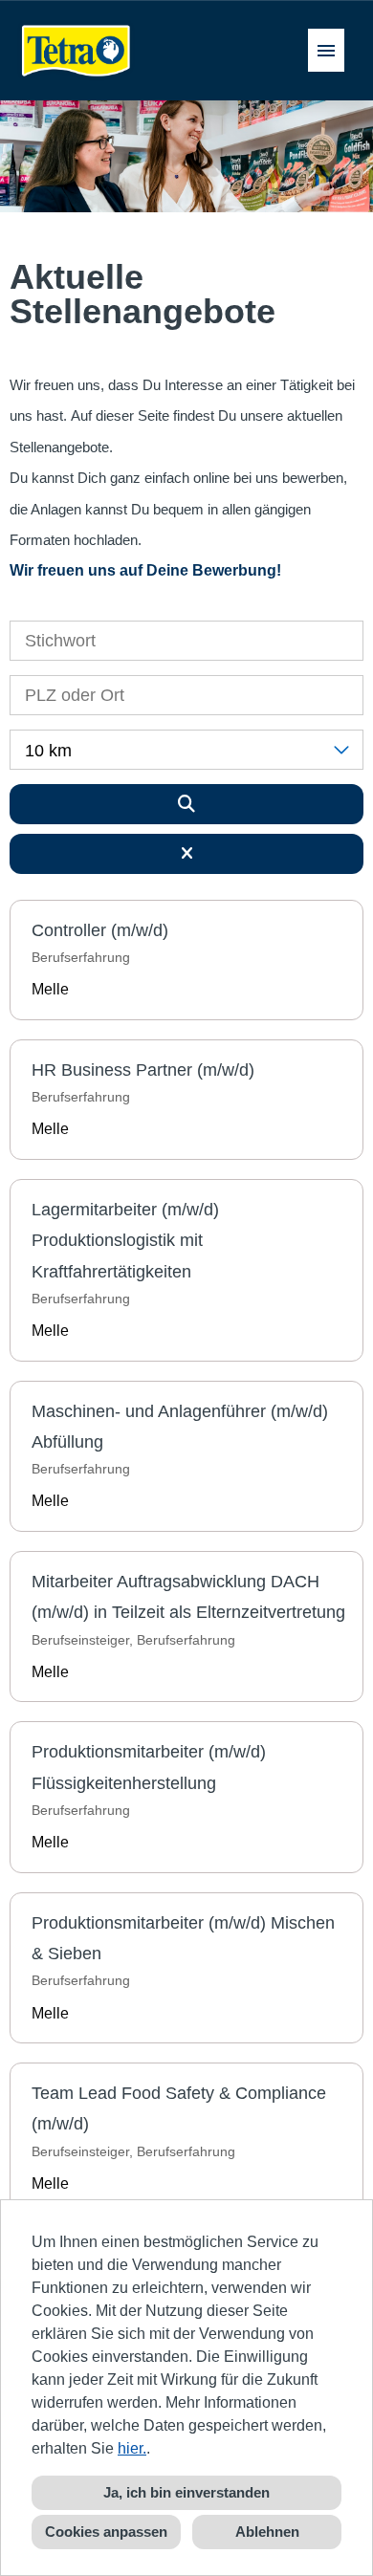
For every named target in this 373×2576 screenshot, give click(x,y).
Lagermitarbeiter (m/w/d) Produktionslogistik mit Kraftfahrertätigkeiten (125, 1241)
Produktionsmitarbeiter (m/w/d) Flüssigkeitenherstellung (149, 1767)
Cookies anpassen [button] (106, 2532)
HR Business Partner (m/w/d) (143, 1070)
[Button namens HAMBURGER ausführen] (326, 50)
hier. (132, 2448)
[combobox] (186, 750)
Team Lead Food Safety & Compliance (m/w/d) (179, 2108)
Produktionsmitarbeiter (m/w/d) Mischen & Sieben (183, 1938)
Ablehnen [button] (267, 2532)
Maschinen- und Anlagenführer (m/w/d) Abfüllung (180, 1427)
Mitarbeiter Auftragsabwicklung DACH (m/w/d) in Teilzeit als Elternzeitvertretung (188, 1597)
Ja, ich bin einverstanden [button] (186, 2492)
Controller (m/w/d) (100, 930)
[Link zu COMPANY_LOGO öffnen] (77, 50)
